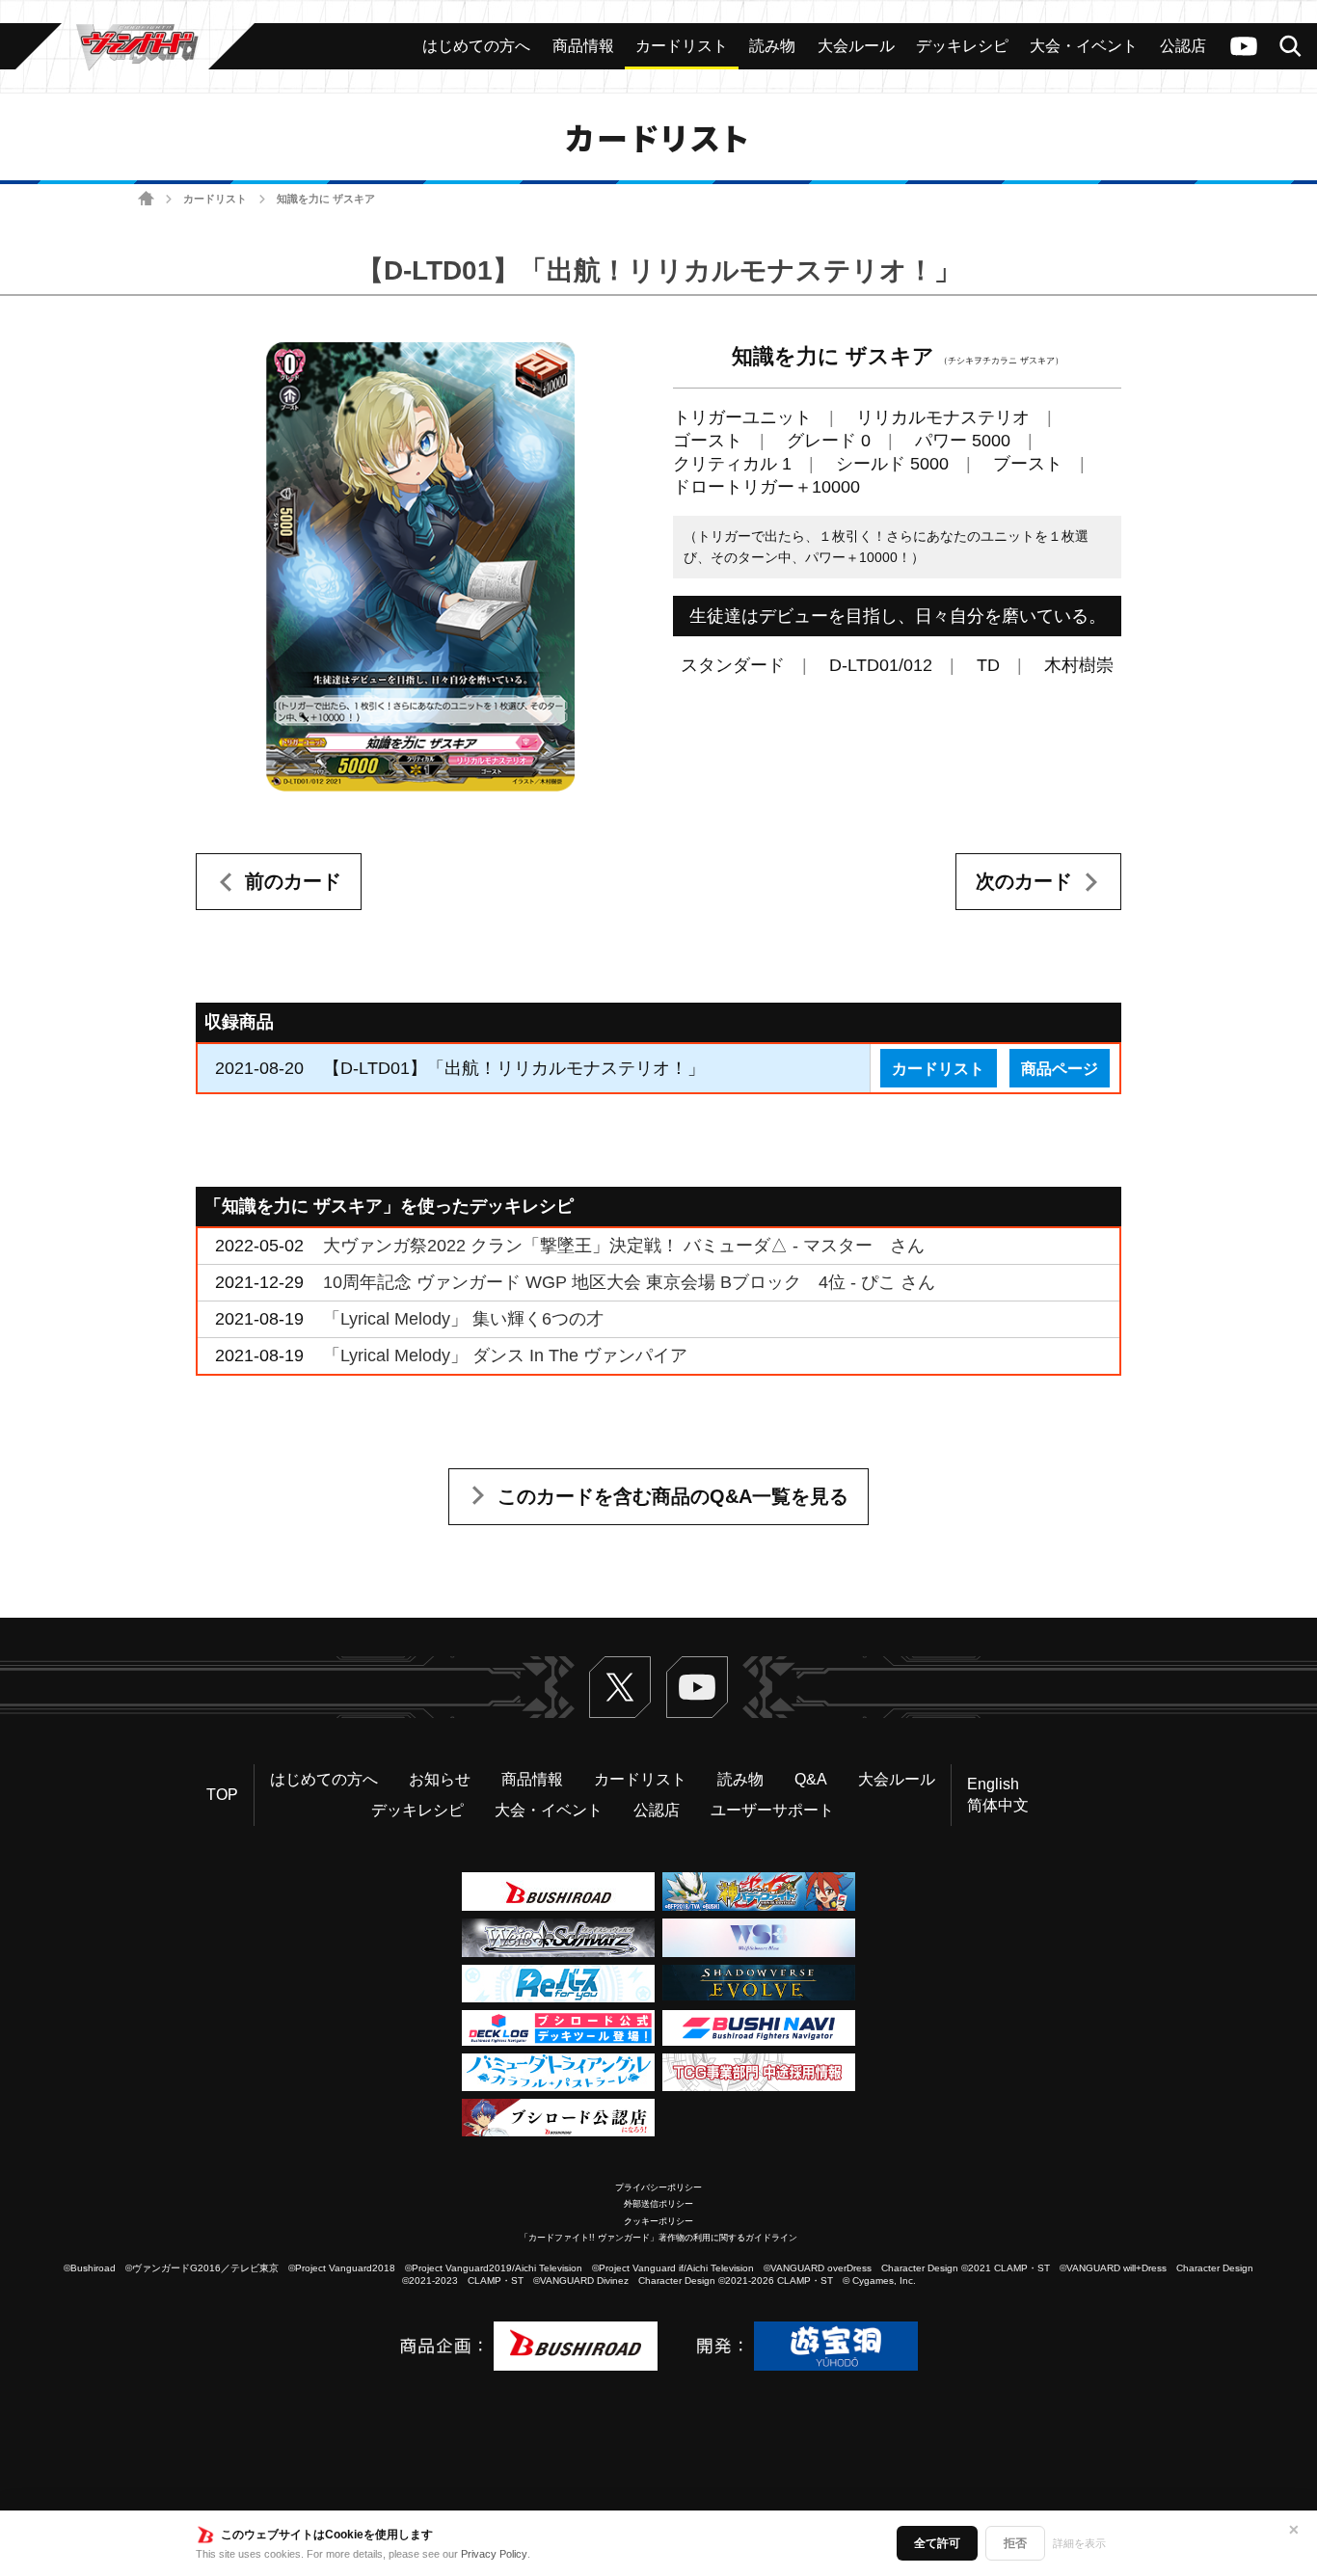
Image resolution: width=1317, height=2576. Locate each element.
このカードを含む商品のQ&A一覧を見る (673, 1496)
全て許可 (937, 2543)
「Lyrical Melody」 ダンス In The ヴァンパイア (505, 1355)
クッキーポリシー (658, 2221)
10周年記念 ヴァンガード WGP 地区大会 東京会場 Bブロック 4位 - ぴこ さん (629, 1282)
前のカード (293, 881)
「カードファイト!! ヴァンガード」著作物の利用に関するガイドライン (658, 2238)
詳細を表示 (1079, 2543)
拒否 (1015, 2543)
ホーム (146, 199)
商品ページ (1060, 1068)
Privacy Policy (494, 2554)
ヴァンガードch (1244, 46)
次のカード (1024, 881)
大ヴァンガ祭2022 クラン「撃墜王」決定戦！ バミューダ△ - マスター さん (624, 1246)
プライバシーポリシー (658, 2187)
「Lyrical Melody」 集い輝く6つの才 (463, 1319)
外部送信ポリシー (658, 2204)
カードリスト (215, 199)
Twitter (620, 1687)
